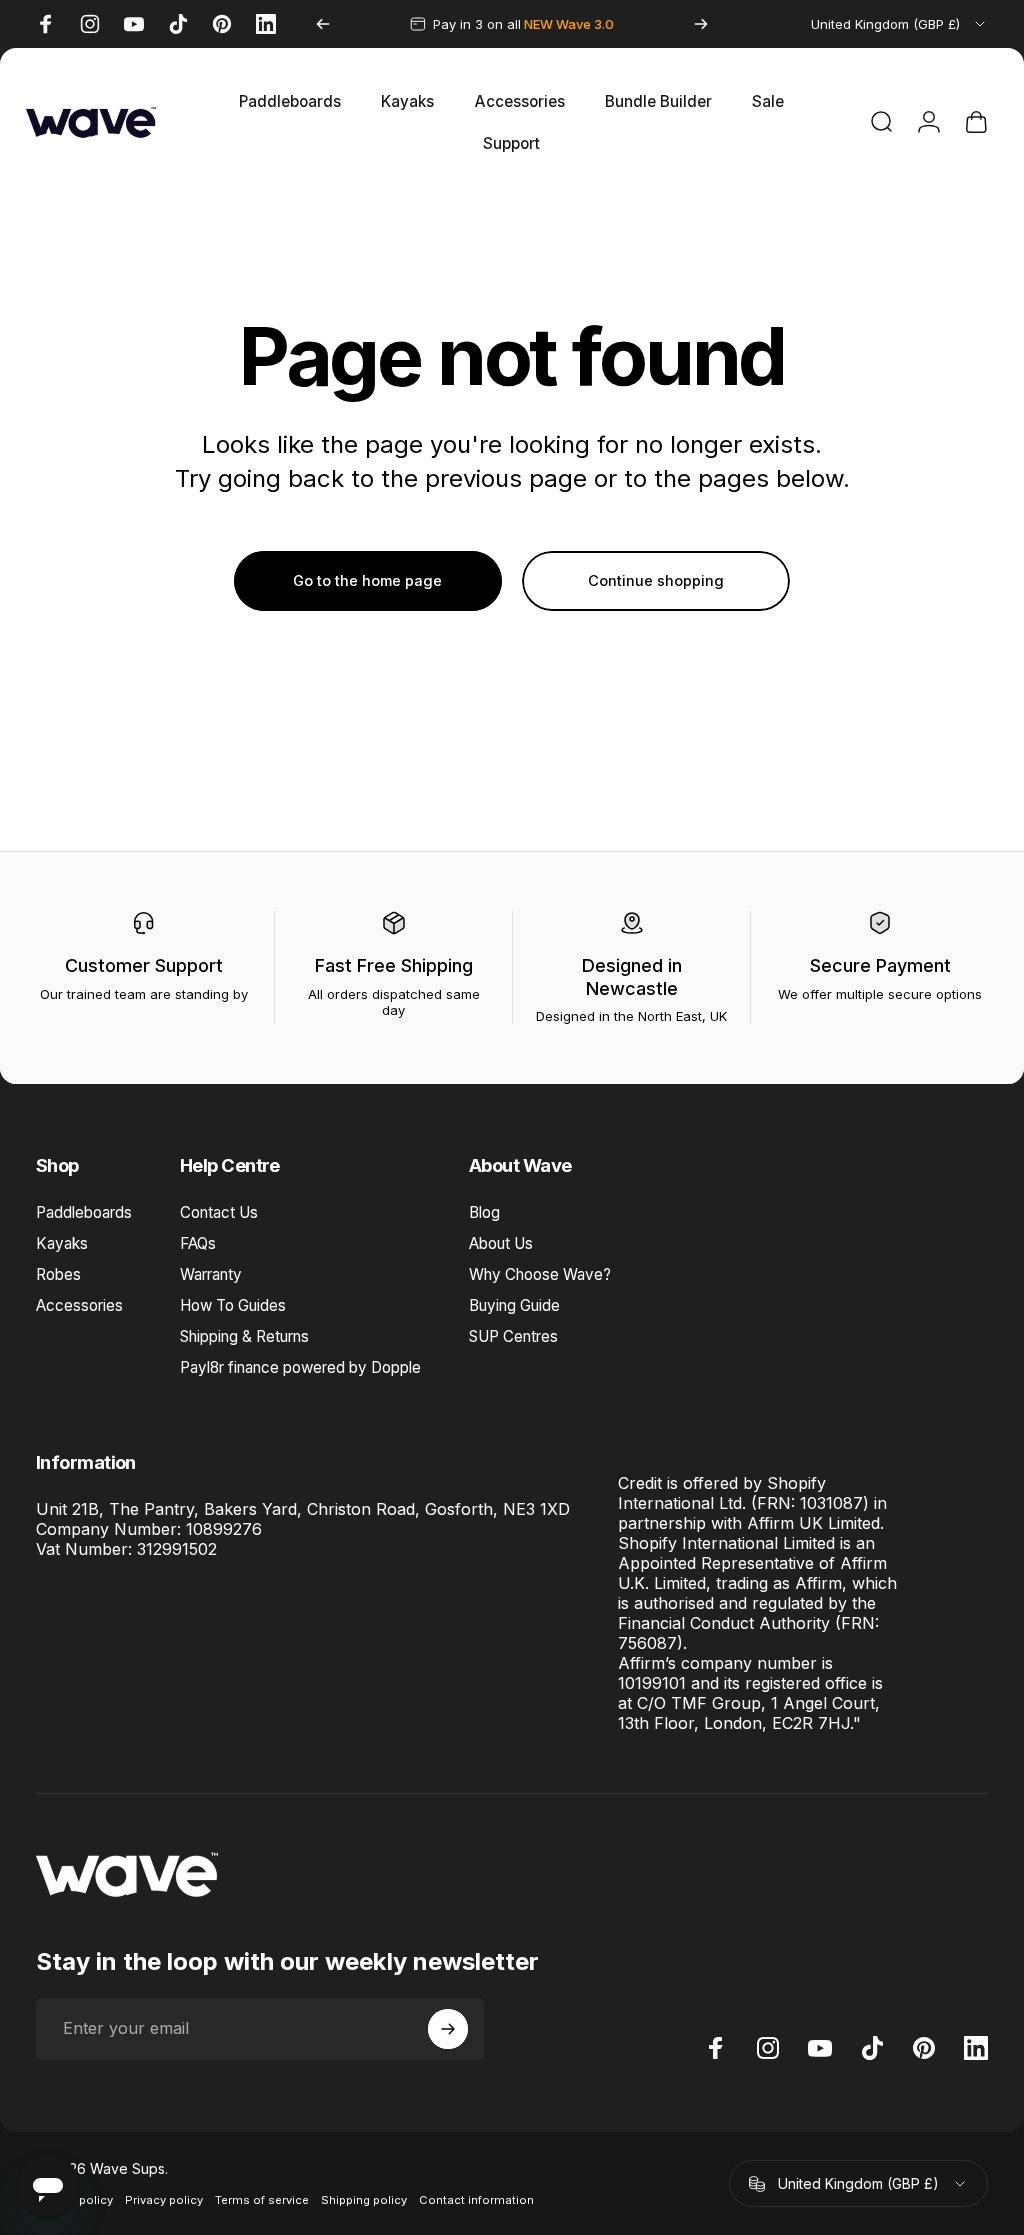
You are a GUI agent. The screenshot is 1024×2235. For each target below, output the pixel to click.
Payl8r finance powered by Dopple (300, 1367)
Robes (58, 1274)
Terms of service (262, 2200)
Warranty (211, 1274)
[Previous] (323, 24)
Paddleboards (84, 1212)
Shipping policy (364, 2200)
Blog (484, 1212)
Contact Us (219, 1212)
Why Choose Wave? (540, 1274)
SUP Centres (513, 1336)
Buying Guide (514, 1305)
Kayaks (62, 1243)
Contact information (476, 2200)
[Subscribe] (448, 2029)
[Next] (701, 24)
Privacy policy (164, 2200)
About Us (501, 1243)
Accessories (79, 1305)
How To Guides (233, 1305)
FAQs (198, 1243)
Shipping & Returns (244, 1336)
